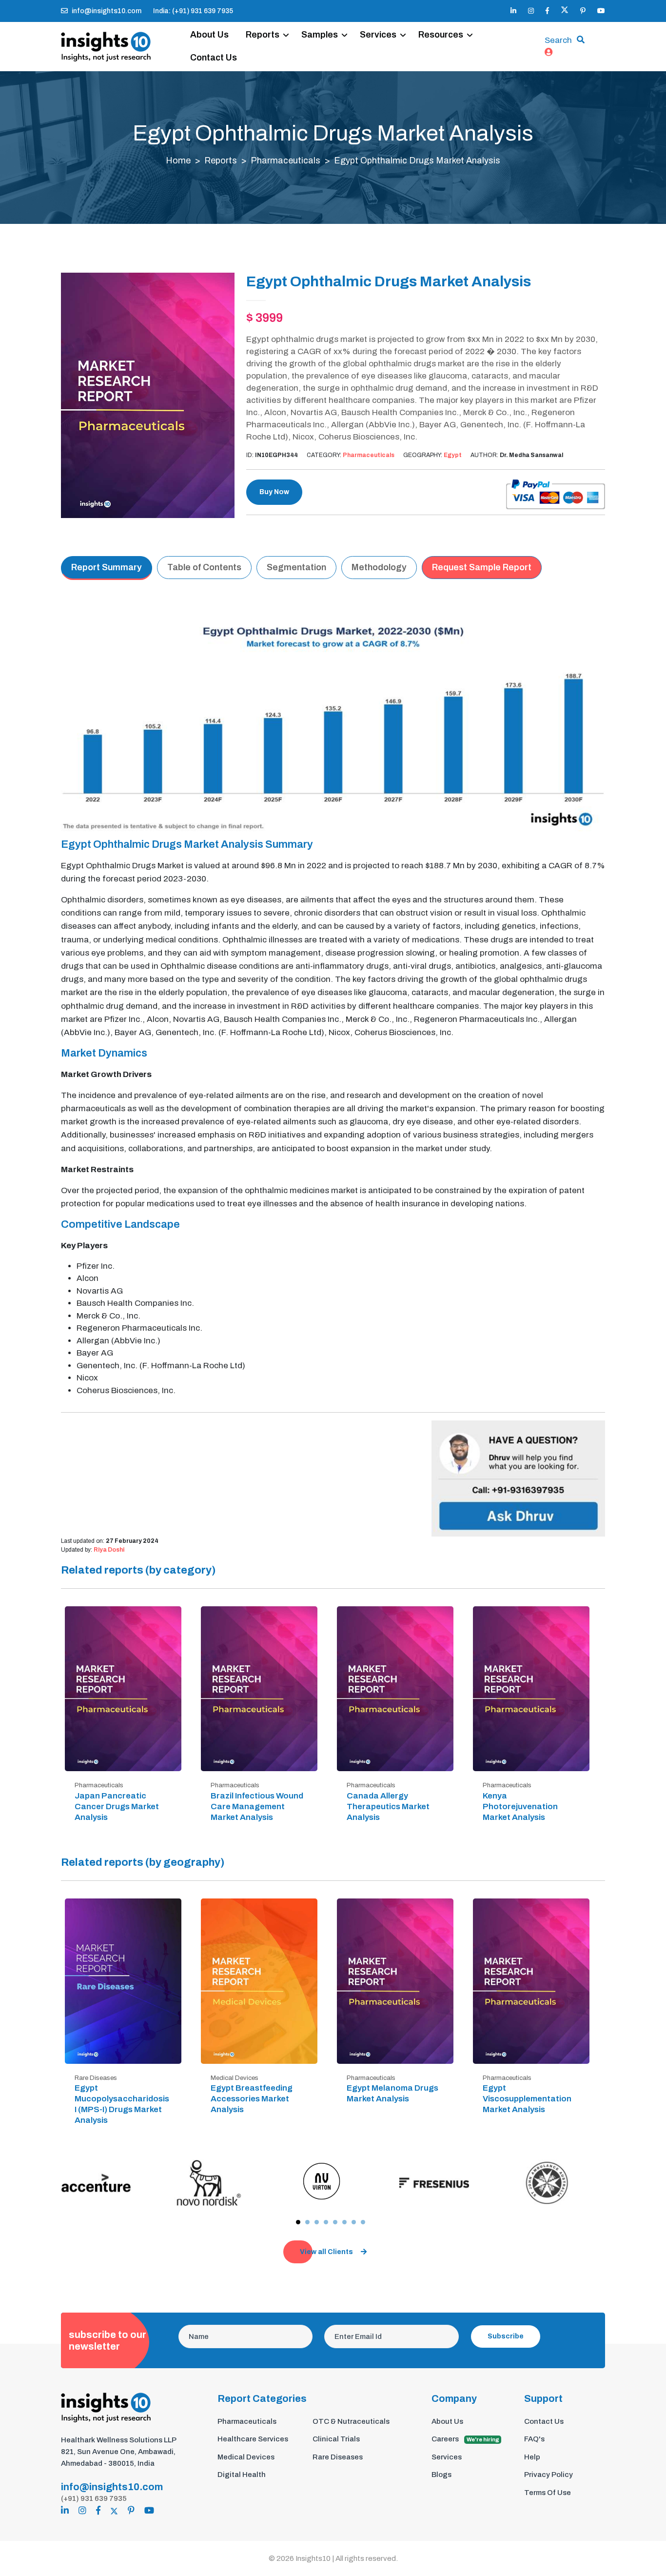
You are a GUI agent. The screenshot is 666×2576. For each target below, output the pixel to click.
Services (378, 35)
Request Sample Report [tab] (482, 567)
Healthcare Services (253, 2439)
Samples (320, 35)
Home (178, 160)
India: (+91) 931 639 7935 (193, 11)
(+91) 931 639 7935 (94, 2498)
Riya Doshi (109, 1550)
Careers (465, 2439)
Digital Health (242, 2475)
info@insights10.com (107, 11)
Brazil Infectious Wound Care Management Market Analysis (257, 1807)
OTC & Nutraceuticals (351, 2421)
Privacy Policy (548, 2475)
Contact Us (214, 58)
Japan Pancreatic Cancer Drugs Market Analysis (117, 1807)
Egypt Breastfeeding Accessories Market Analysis (252, 2099)
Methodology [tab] (379, 567)
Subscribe (506, 2336)
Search (558, 40)
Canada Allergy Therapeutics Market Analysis (388, 1807)
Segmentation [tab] (296, 567)
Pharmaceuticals (285, 160)
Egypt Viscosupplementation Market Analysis (527, 2099)
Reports (263, 35)
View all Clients (326, 2252)
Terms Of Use (548, 2493)
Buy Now (274, 492)
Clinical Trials (336, 2439)
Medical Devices (246, 2457)
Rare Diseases (338, 2457)
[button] (298, 2222)
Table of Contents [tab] (204, 567)
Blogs (441, 2475)
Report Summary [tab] (107, 567)
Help (532, 2457)
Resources (441, 35)
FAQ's (534, 2439)
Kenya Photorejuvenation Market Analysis (520, 1807)
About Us (209, 35)
